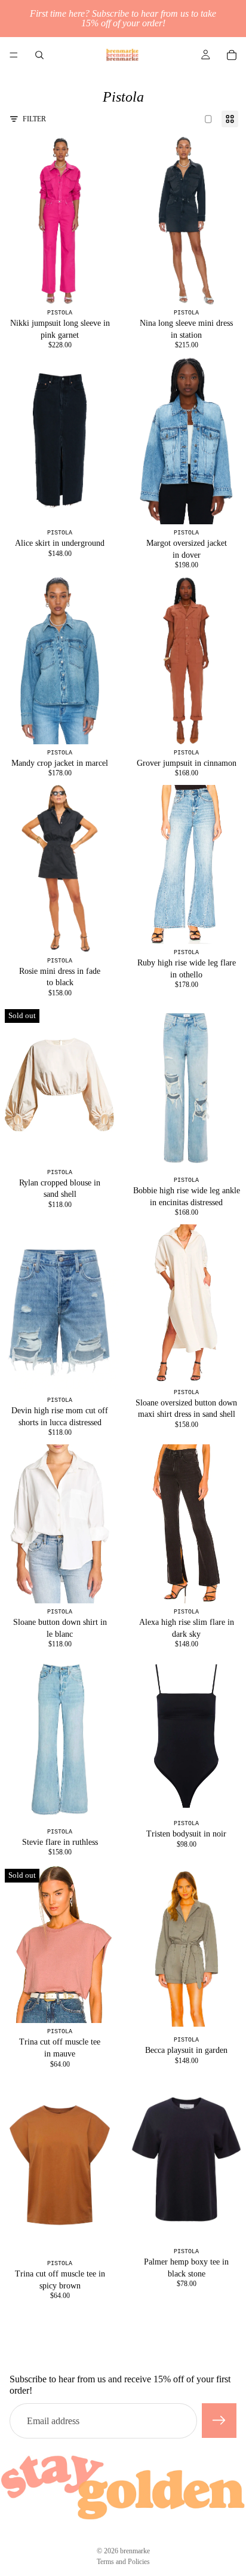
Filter (34, 119)
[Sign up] (219, 2421)
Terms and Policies (123, 2562)
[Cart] (232, 55)
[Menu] (14, 55)
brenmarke (135, 2551)
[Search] (39, 55)
